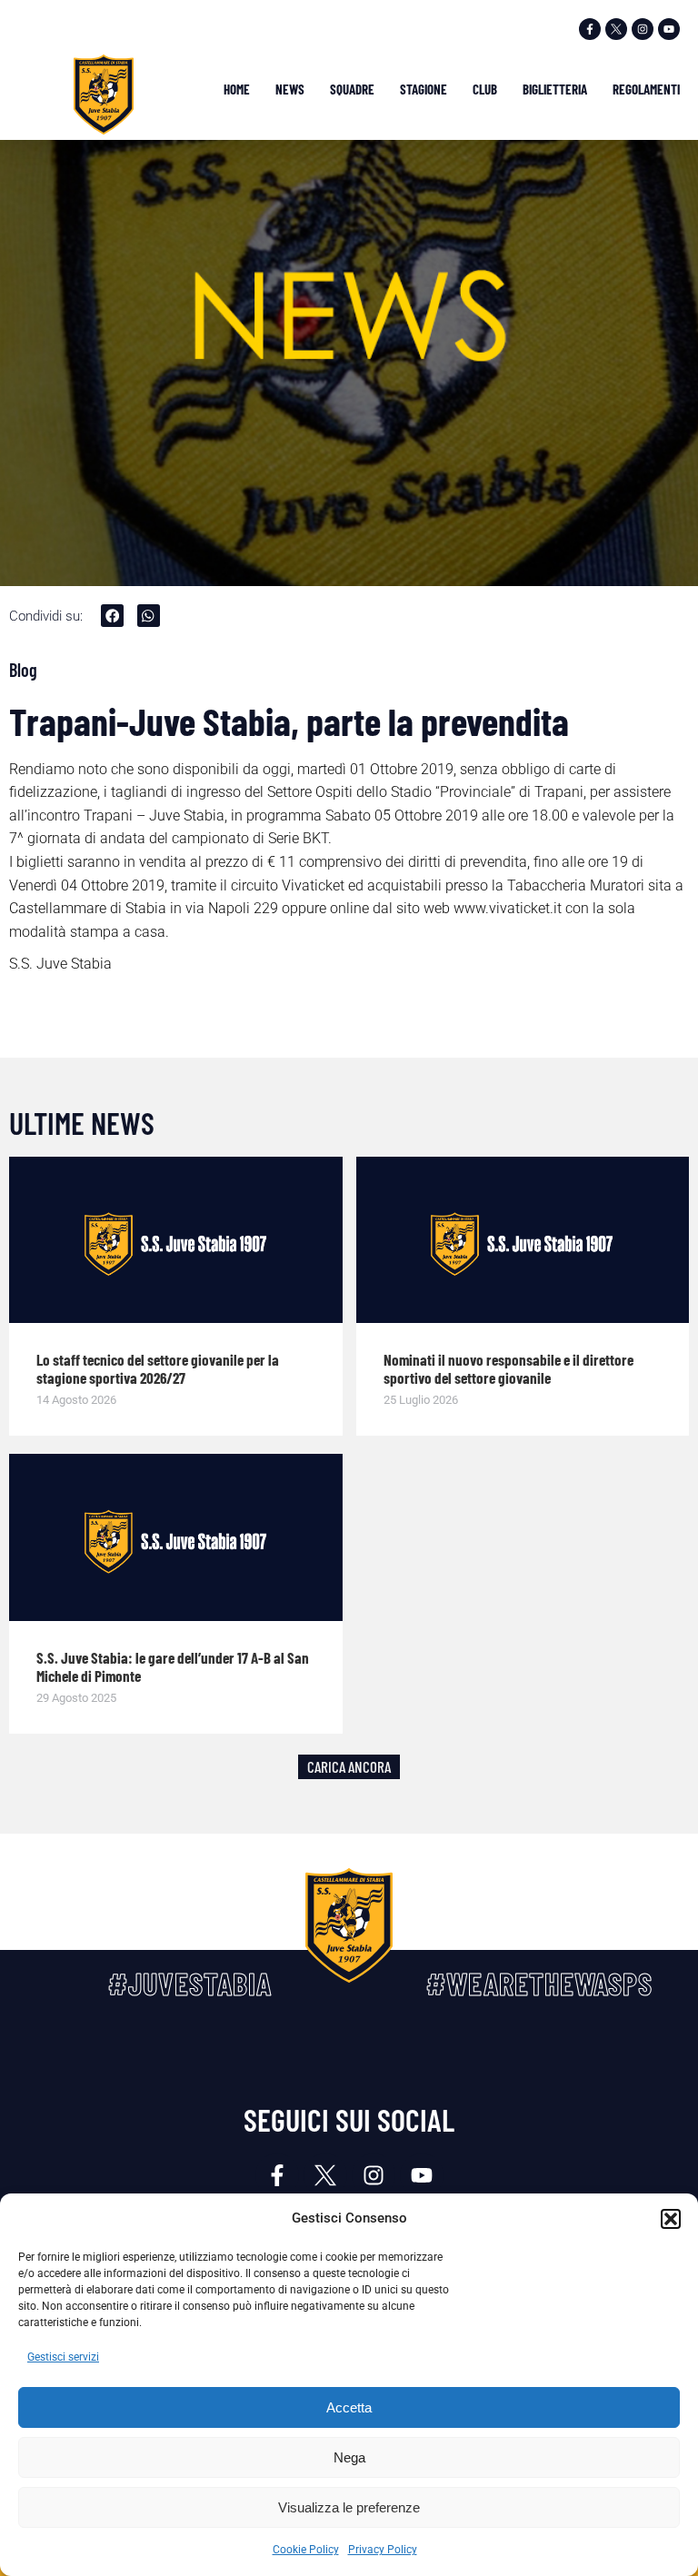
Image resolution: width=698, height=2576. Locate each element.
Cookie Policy (306, 2550)
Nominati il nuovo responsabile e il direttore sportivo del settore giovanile (509, 1368)
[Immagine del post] (176, 1240)
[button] (671, 2219)
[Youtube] (669, 29)
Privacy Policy (383, 2550)
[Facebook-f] (590, 29)
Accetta (349, 2407)
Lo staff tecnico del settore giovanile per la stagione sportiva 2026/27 (158, 1368)
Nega (349, 2457)
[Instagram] (643, 29)
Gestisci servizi (63, 2357)
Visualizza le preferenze (349, 2507)
